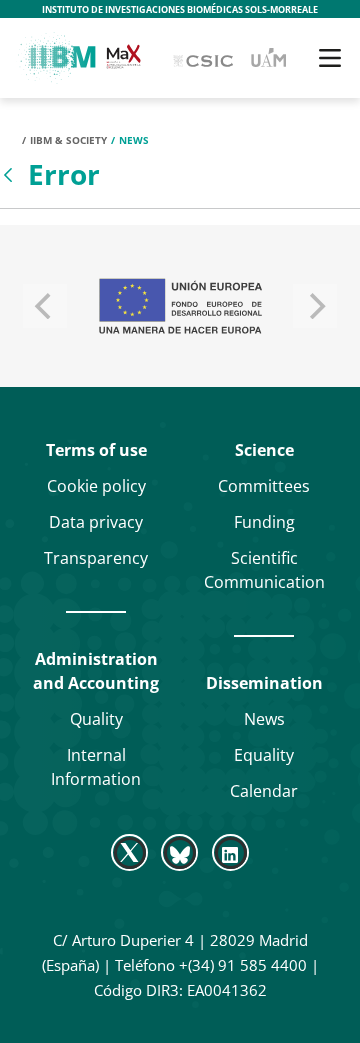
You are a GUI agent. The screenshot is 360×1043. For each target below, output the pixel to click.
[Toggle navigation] (330, 58)
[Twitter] (132, 852)
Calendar (264, 791)
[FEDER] (180, 306)
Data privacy (96, 522)
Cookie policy (96, 486)
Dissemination (264, 683)
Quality (96, 719)
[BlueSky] (180, 852)
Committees (264, 486)
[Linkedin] (230, 852)
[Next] (315, 306)
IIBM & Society (68, 140)
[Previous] (45, 306)
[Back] (10, 175)
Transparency (96, 558)
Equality (264, 755)
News (264, 719)
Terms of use (96, 450)
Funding (264, 522)
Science (264, 450)
